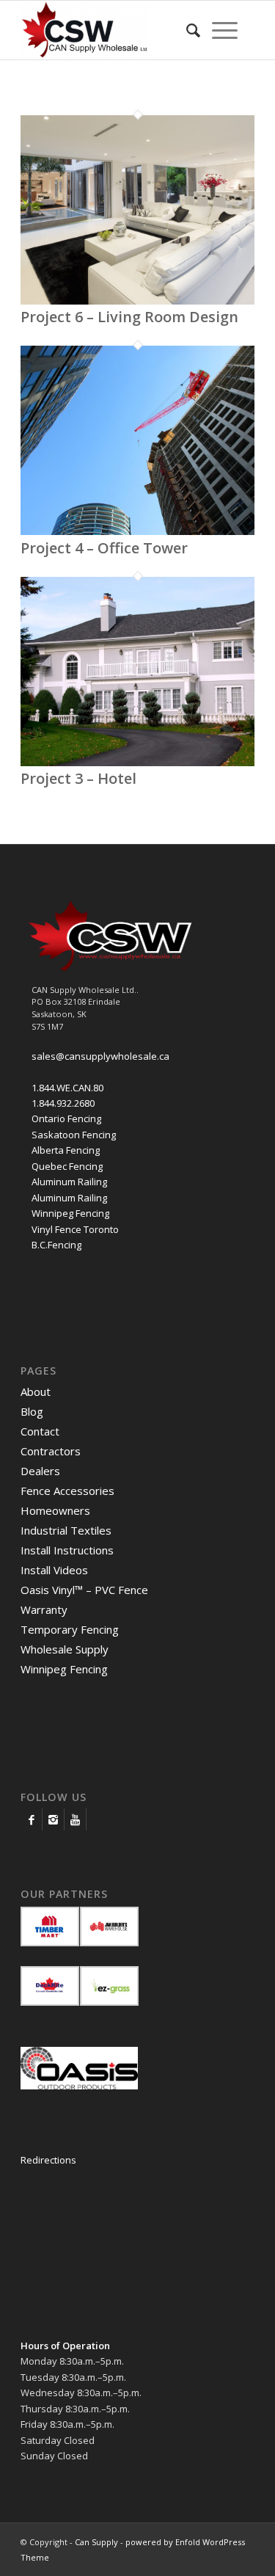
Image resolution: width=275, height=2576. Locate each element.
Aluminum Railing (69, 1182)
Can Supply (96, 2542)
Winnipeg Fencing (70, 1213)
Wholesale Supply (65, 1649)
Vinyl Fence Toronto (75, 1229)
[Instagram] (53, 1819)
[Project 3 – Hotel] (137, 763)
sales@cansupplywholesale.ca (100, 1056)
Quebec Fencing (67, 1166)
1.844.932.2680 (63, 1103)
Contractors (51, 1451)
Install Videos (54, 1570)
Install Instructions (67, 1550)
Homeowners (55, 1510)
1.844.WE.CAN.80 (67, 1088)
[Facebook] (31, 1819)
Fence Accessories (67, 1491)
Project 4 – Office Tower (104, 548)
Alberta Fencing (66, 1150)
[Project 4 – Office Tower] (137, 531)
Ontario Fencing (66, 1118)
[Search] (193, 30)
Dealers (40, 1471)
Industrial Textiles (66, 1530)
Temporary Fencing (70, 1629)
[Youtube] (75, 1819)
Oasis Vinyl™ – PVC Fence (84, 1590)
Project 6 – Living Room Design (129, 317)
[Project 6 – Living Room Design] (137, 301)
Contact (40, 1431)
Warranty (44, 1609)
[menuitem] (193, 30)
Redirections (48, 2160)
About (36, 1391)
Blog (32, 1411)
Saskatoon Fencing (74, 1135)
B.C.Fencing (56, 1245)
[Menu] (225, 30)
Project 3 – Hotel (78, 778)
